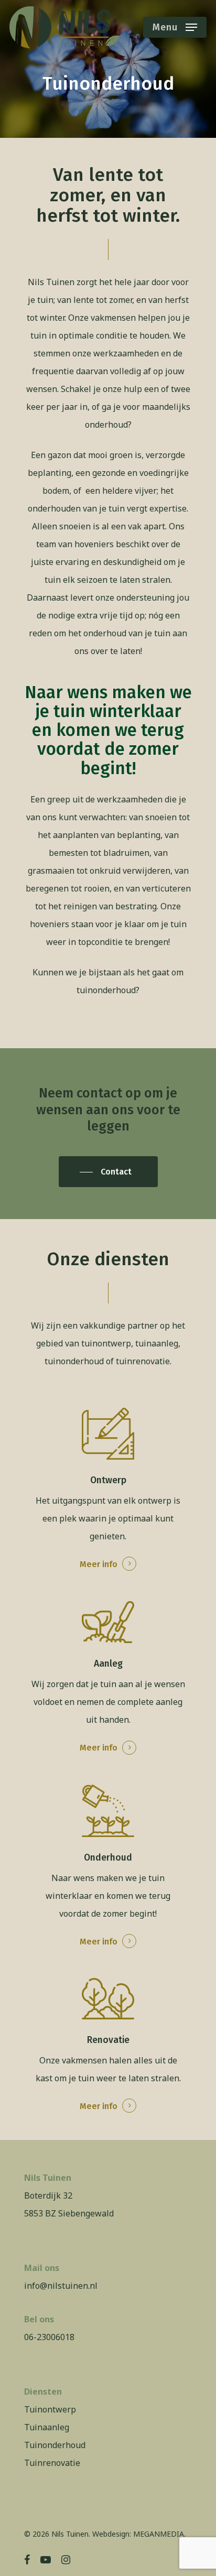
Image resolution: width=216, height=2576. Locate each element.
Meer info (99, 1564)
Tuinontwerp (50, 2409)
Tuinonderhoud (55, 2445)
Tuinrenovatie (52, 2463)
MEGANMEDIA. (159, 2534)
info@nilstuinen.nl (61, 2286)
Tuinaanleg (47, 2427)
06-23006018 (49, 2337)
